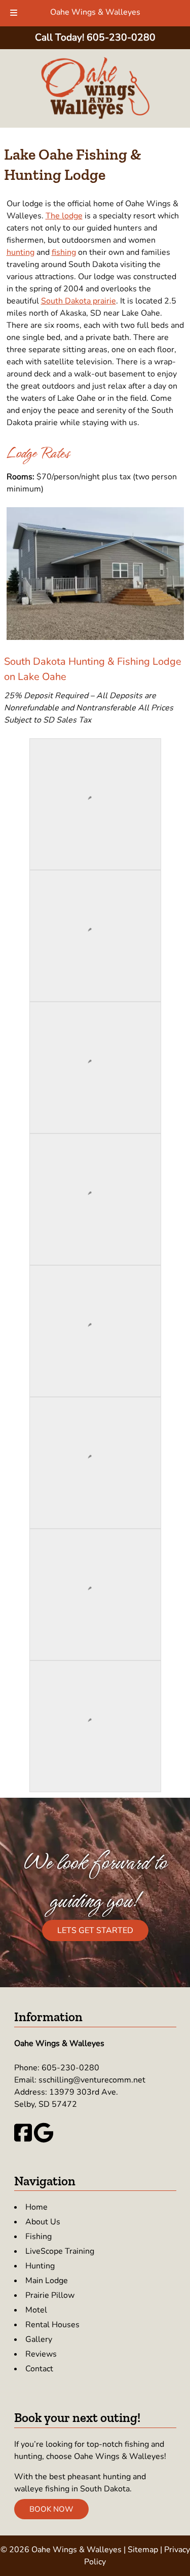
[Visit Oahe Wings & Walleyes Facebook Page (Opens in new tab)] (23, 2140)
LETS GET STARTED (95, 1930)
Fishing (39, 2237)
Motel (36, 2310)
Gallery (39, 2339)
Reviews (41, 2354)
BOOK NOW (51, 2509)
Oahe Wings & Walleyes (95, 12)
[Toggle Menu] (14, 13)
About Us (43, 2222)
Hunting (40, 2266)
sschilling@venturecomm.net (92, 2080)
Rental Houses (52, 2325)
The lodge (64, 216)
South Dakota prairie (79, 301)
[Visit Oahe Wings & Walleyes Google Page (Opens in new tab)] (44, 2140)
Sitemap (143, 2550)
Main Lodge (47, 2281)
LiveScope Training (60, 2251)
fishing (64, 252)
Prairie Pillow (50, 2295)
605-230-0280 (70, 2068)
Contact (39, 2369)
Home (36, 2207)
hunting (21, 252)
